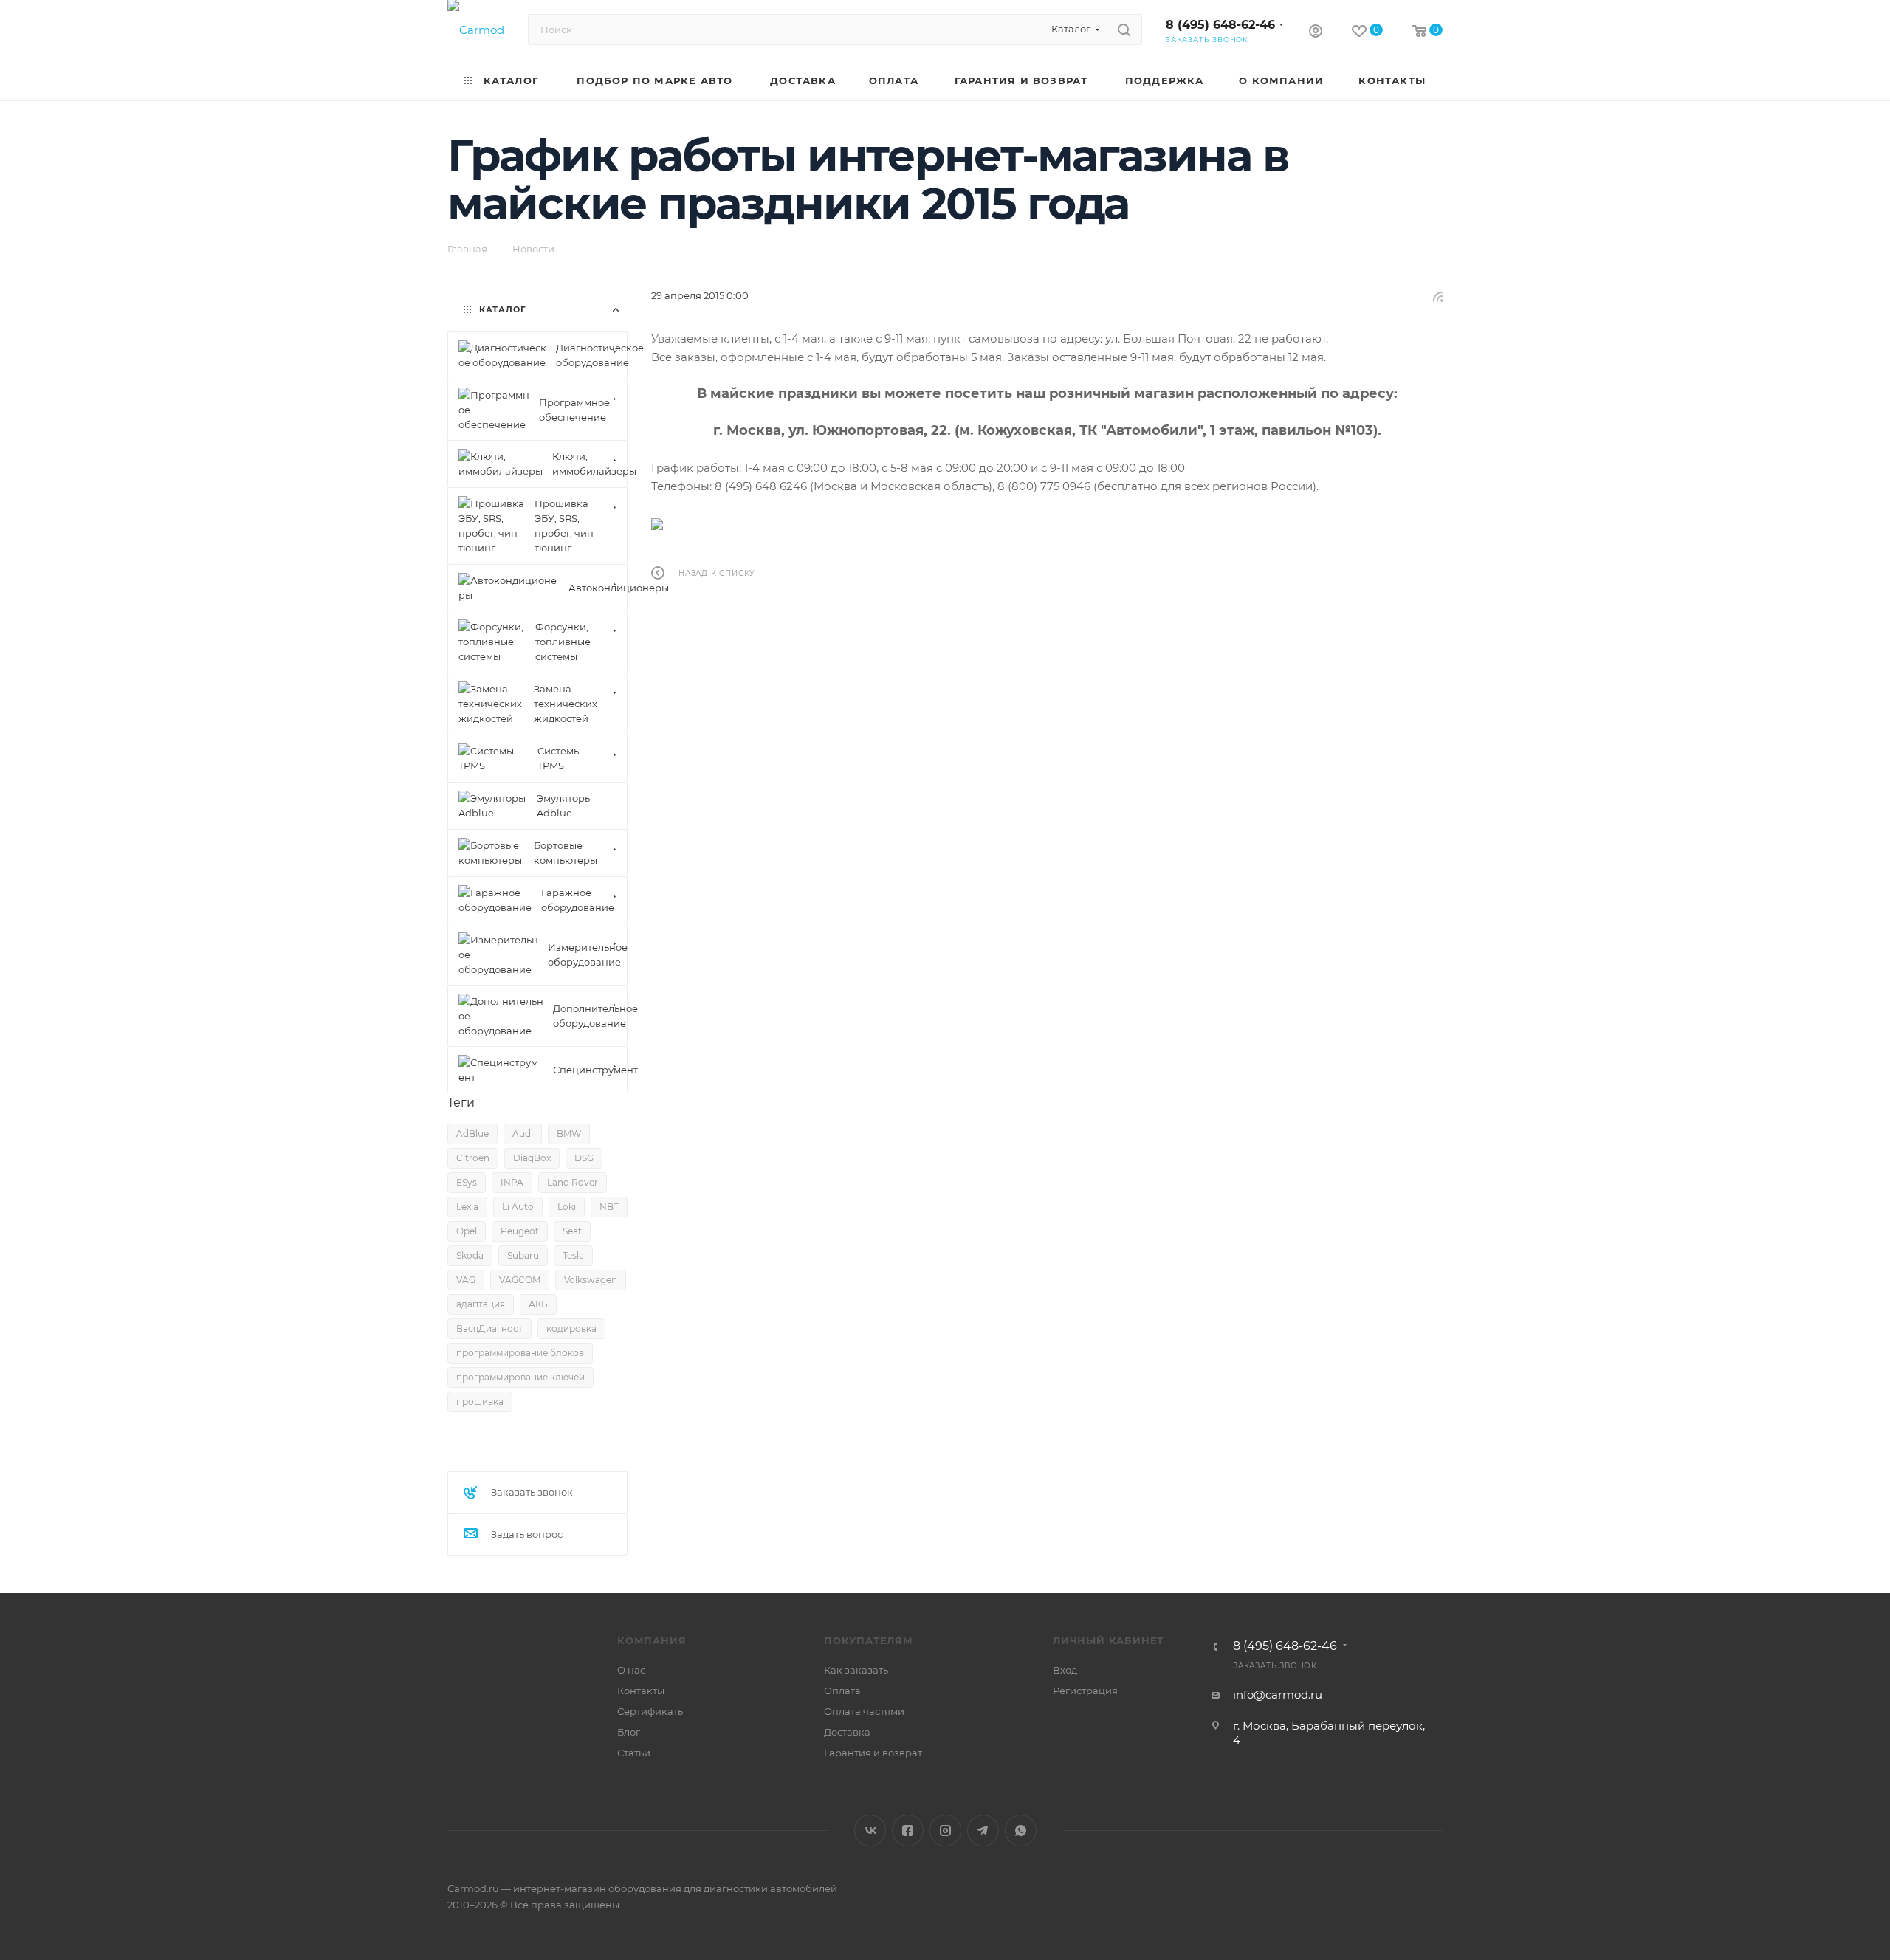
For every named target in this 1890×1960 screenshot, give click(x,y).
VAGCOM (520, 1280)
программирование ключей (520, 1377)
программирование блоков (520, 1353)
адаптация (481, 1304)
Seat (572, 1231)
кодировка (571, 1328)
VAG (466, 1280)
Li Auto (518, 1207)
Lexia (467, 1207)
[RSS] (1438, 296)
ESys (467, 1182)
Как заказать (856, 1670)
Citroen (473, 1158)
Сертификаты (651, 1711)
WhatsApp (1021, 1830)
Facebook (908, 1830)
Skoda (470, 1255)
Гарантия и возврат (873, 1753)
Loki (567, 1207)
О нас (631, 1670)
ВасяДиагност (489, 1328)
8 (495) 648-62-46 (1220, 25)
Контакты (641, 1691)
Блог (629, 1732)
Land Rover (573, 1182)
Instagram (945, 1830)
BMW (569, 1134)
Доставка (847, 1732)
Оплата (842, 1691)
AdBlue (472, 1134)
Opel (467, 1231)
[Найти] (1124, 30)
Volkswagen (591, 1280)
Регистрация (1085, 1691)
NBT (609, 1207)
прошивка (480, 1402)
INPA (512, 1182)
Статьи (634, 1753)
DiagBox (532, 1158)
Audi (523, 1134)
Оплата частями (864, 1711)
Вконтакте (870, 1830)
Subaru (523, 1255)
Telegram (983, 1830)
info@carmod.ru (1278, 1695)
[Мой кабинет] (1316, 33)
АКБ (538, 1304)
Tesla (573, 1255)
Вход (1065, 1670)
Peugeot (520, 1231)
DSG (584, 1158)
